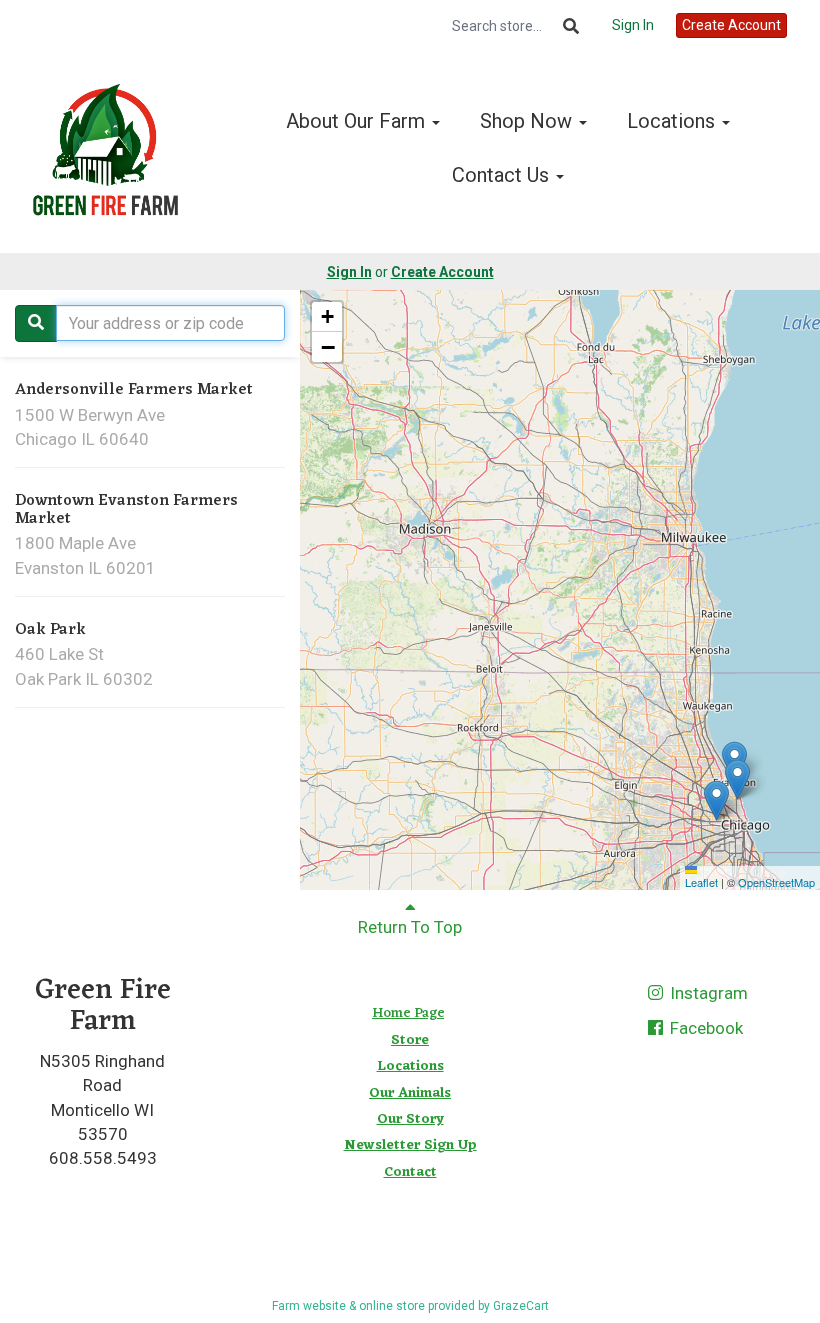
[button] (737, 779)
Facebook (704, 1028)
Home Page (408, 1013)
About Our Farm (358, 121)
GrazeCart (521, 1306)
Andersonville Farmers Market (134, 390)
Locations (673, 121)
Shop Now (528, 121)
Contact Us (503, 175)
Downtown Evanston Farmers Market (126, 510)
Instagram (707, 993)
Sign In (633, 25)
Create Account (731, 25)
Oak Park (50, 630)
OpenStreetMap (776, 882)
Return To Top (410, 927)
